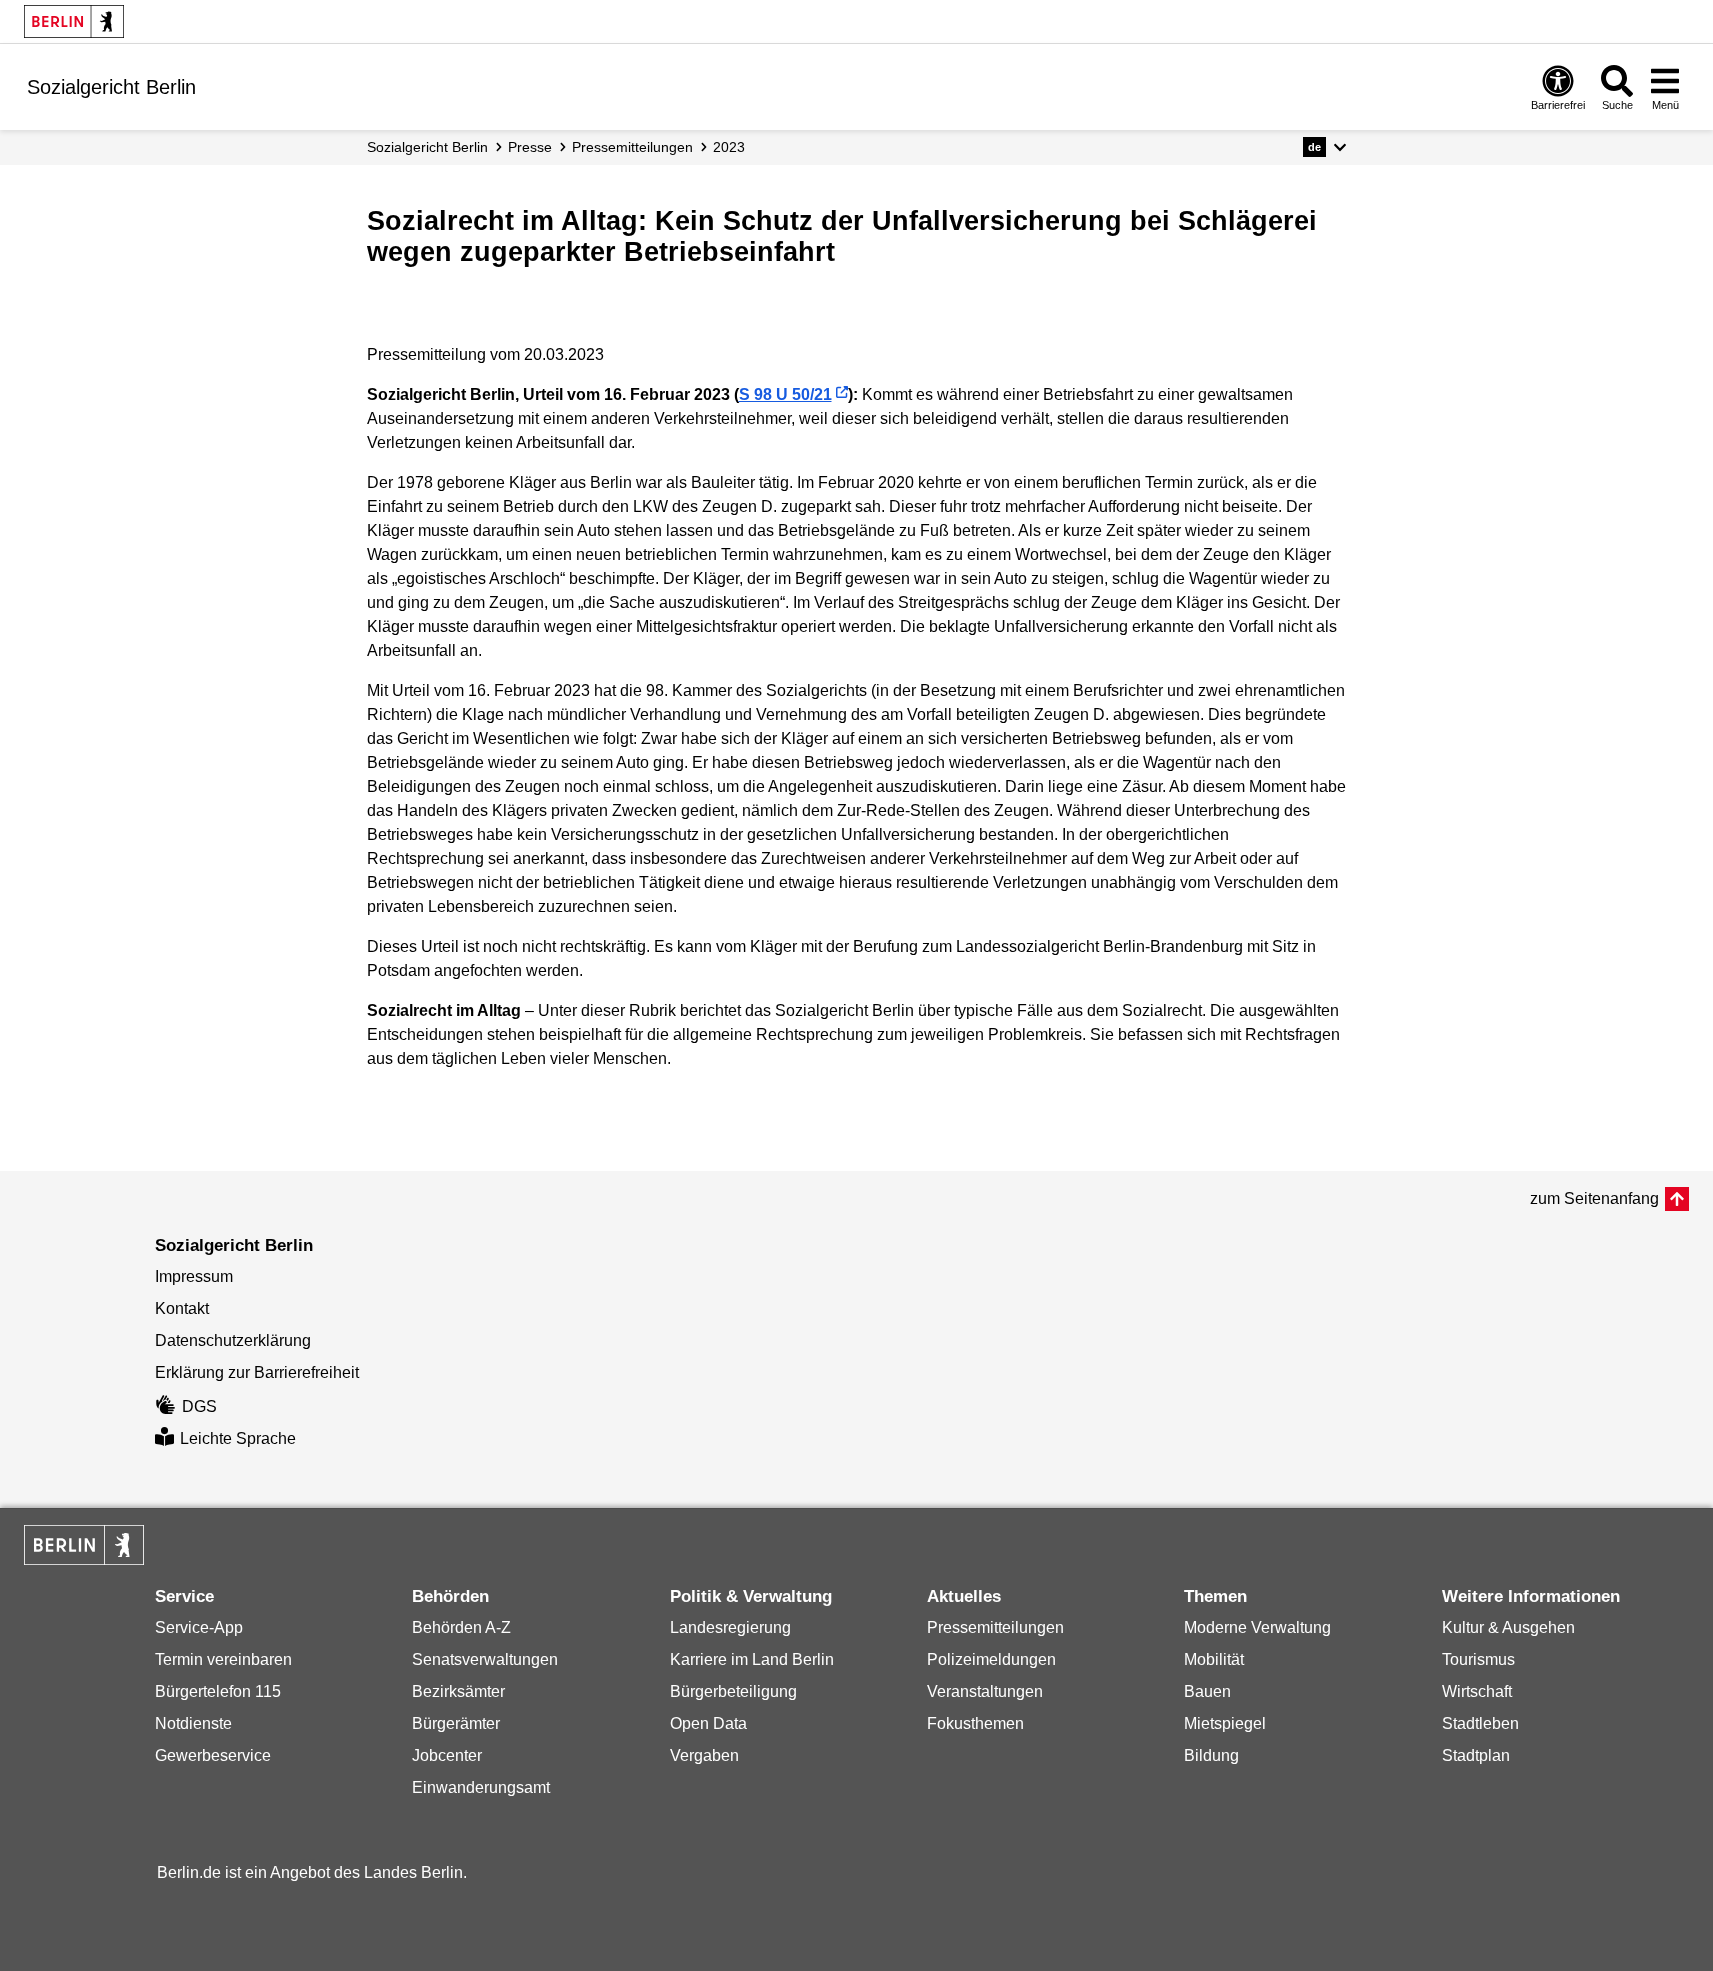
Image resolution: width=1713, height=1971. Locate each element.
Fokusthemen (975, 1723)
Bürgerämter (456, 1723)
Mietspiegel (1225, 1723)
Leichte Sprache (238, 1438)
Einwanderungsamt (481, 1787)
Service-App (199, 1627)
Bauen (1207, 1691)
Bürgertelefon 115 (218, 1691)
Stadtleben (1480, 1723)
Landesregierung (730, 1627)
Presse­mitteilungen (632, 147)
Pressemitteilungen (995, 1627)
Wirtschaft (1477, 1691)
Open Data (708, 1723)
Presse (530, 147)
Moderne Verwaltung (1257, 1627)
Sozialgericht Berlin (427, 147)
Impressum (194, 1276)
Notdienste (193, 1723)
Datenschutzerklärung (233, 1340)
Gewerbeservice (213, 1755)
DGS (199, 1406)
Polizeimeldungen (991, 1659)
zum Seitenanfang (1594, 1198)
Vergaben (704, 1755)
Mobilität (1214, 1659)
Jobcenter (447, 1755)
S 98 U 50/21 (785, 394)
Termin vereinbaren (223, 1659)
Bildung (1211, 1755)
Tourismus (1478, 1659)
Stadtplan (1476, 1755)
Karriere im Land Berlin (752, 1659)
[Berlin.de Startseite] (74, 21)
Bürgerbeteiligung (733, 1691)
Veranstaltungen (985, 1691)
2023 (729, 147)
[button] (1324, 147)
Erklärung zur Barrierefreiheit (257, 1372)
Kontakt (182, 1308)
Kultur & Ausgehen (1508, 1627)
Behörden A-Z (461, 1627)
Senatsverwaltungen (485, 1659)
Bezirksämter (458, 1691)
